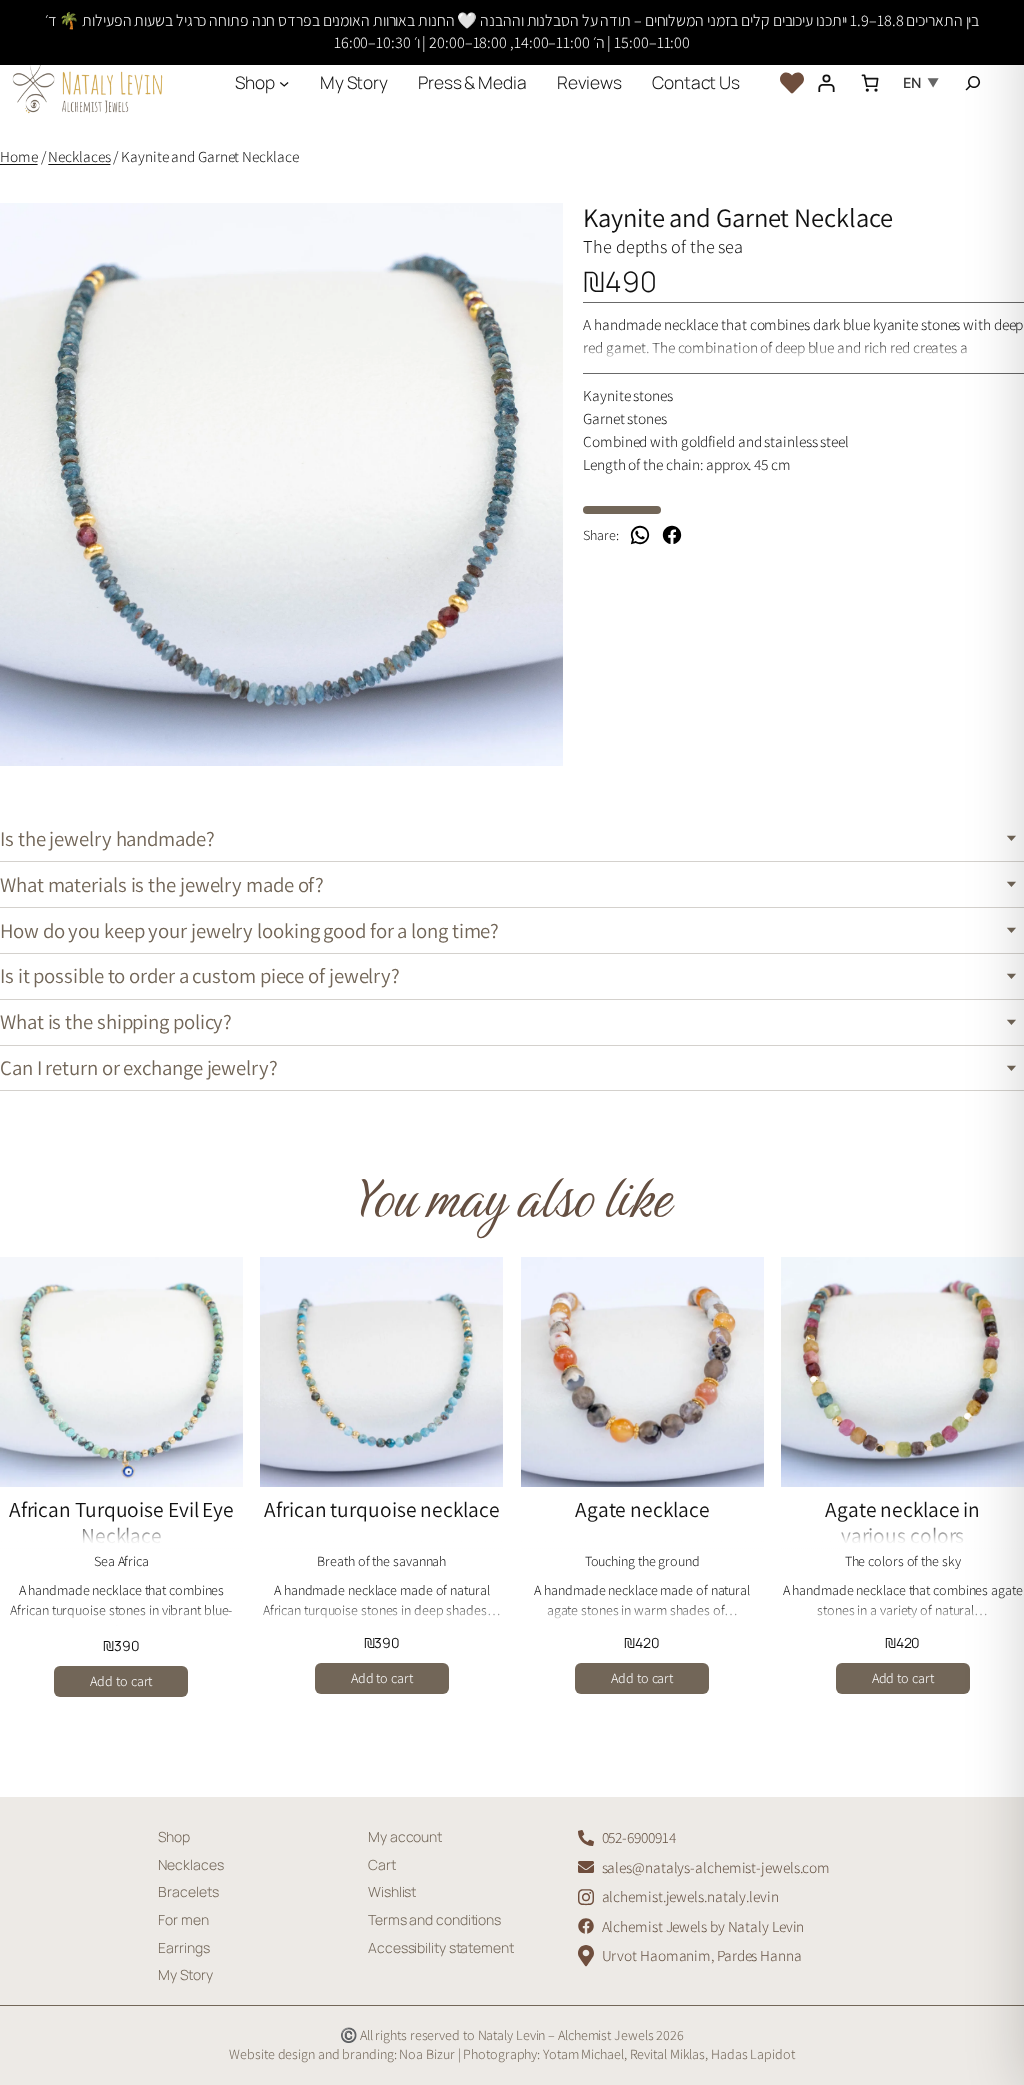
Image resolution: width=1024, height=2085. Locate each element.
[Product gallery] (281, 484)
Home (19, 156)
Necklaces (79, 156)
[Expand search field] (973, 83)
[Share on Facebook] (672, 535)
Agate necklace (642, 1510)
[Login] (825, 82)
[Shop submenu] (284, 82)
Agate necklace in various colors (902, 1523)
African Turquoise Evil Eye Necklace (121, 1523)
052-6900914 (639, 1837)
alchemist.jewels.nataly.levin (690, 1896)
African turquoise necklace (381, 1510)
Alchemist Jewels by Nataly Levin (703, 1926)
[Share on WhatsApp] (640, 535)
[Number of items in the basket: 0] (869, 82)
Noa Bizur (428, 2054)
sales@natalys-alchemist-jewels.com (716, 1867)
